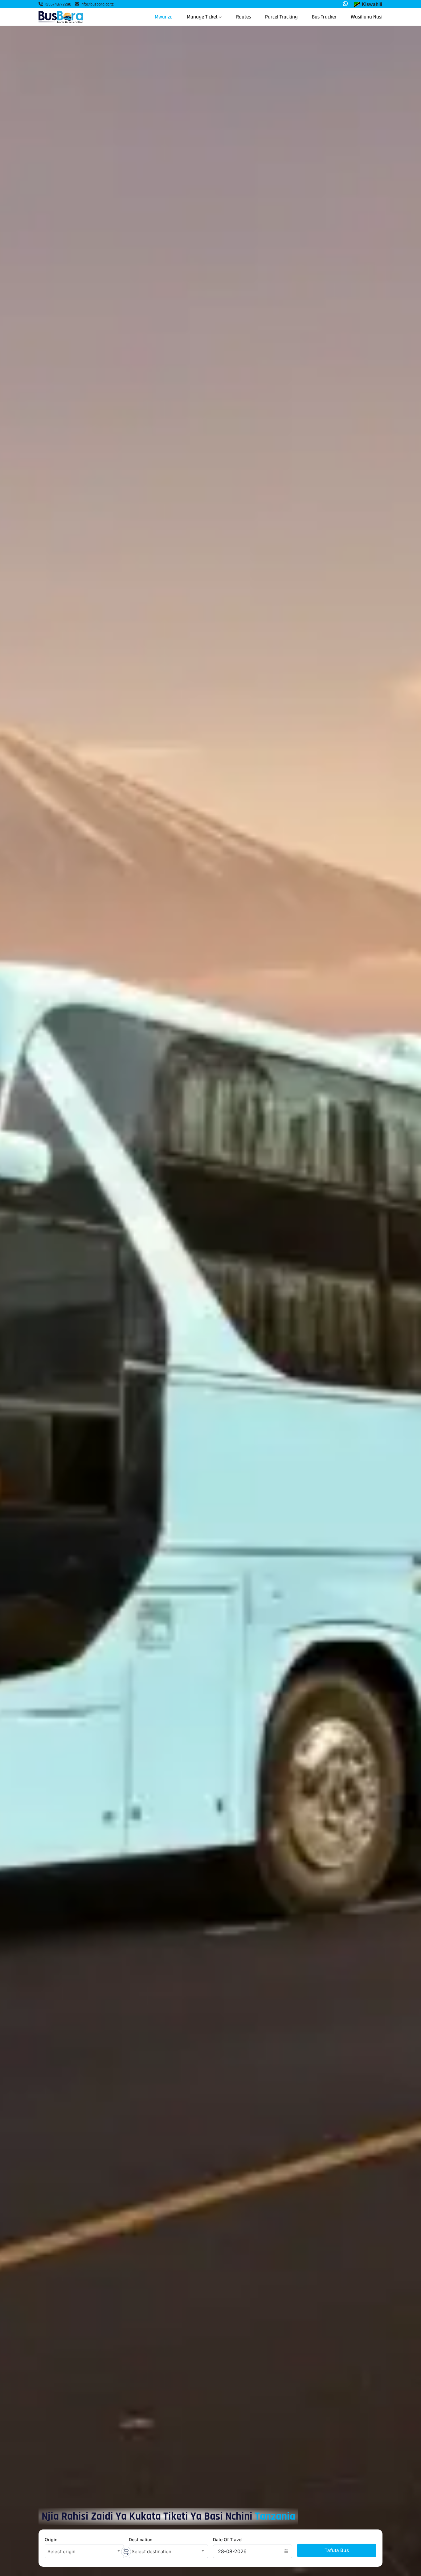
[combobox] (84, 2551)
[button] (368, 4)
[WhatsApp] (345, 4)
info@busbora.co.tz (97, 4)
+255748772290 (57, 4)
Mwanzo (164, 17)
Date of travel (228, 2539)
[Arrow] (126, 2552)
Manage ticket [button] (203, 17)
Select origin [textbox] (61, 2552)
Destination (141, 2539)
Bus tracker (324, 17)
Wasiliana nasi (367, 17)
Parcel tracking (281, 17)
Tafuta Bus (337, 2550)
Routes (243, 17)
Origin (51, 2539)
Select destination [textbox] (151, 2552)
